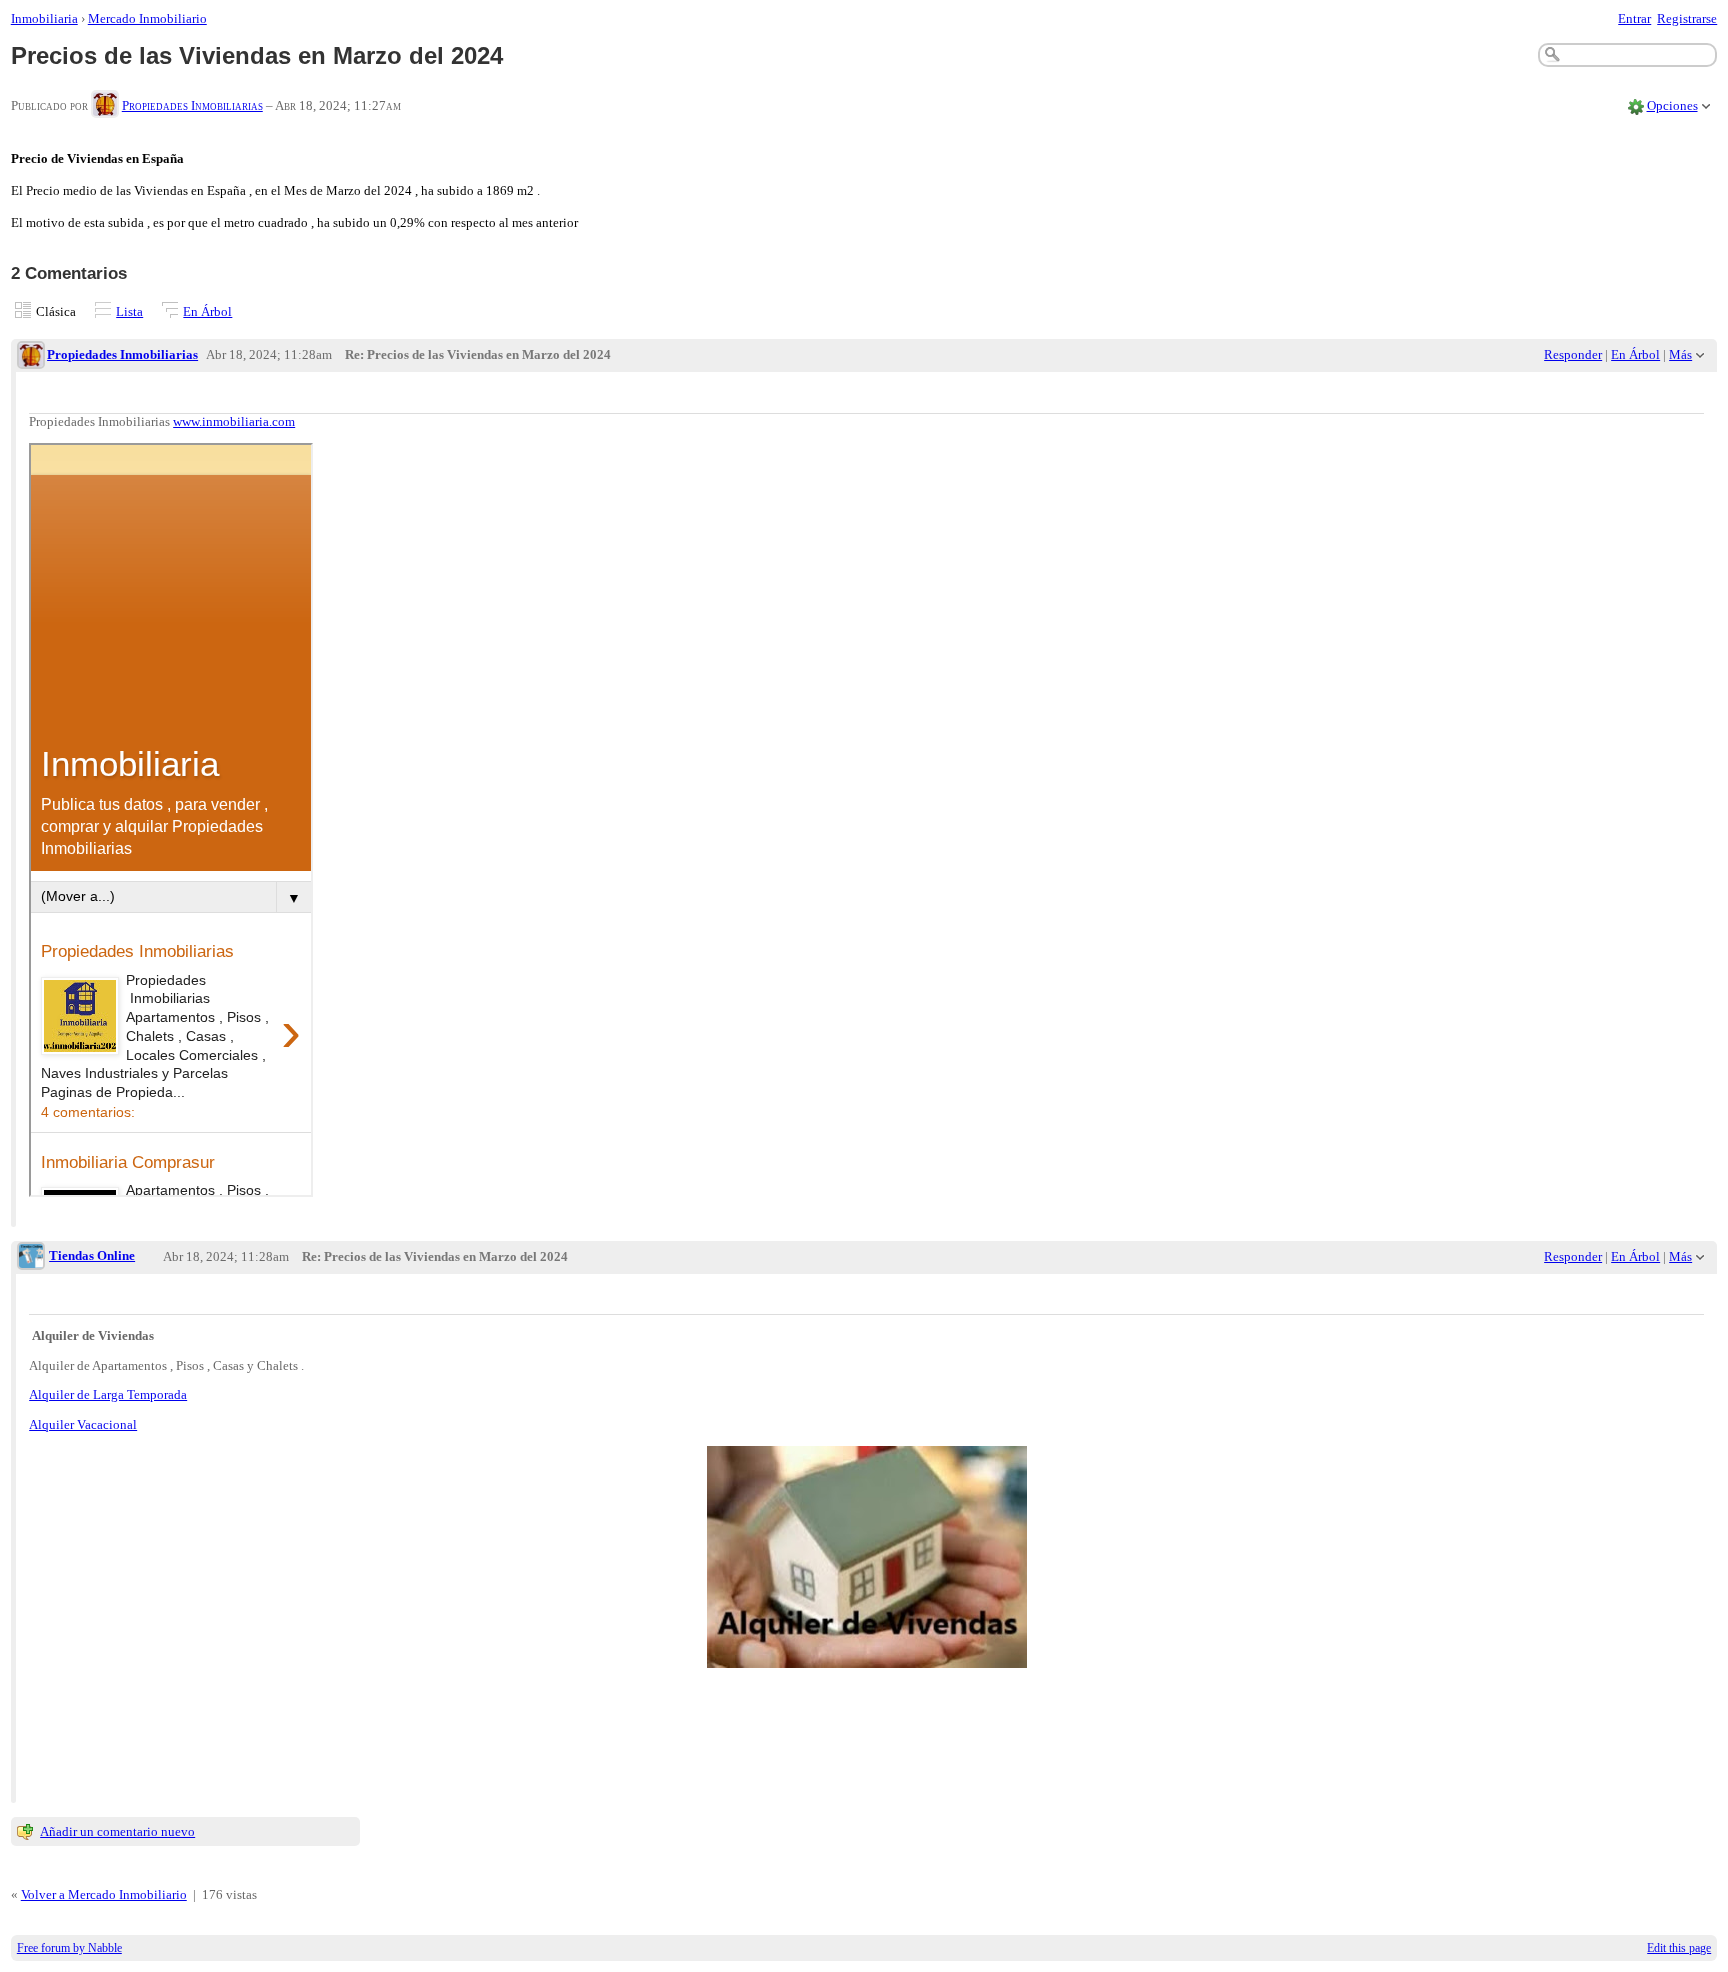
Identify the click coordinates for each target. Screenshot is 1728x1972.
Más (1680, 354)
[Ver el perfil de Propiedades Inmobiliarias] (105, 105)
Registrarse (1687, 18)
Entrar (1634, 18)
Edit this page (1679, 1948)
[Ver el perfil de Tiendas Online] (31, 1257)
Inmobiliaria (44, 18)
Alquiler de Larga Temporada (108, 1394)
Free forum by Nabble (69, 1948)
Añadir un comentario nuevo (117, 1831)
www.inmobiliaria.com (234, 421)
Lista (129, 311)
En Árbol (207, 311)
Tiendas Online (92, 1255)
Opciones (1672, 105)
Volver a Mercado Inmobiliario (104, 1894)
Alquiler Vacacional (83, 1424)
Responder (1573, 354)
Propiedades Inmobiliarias (192, 105)
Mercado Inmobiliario (147, 18)
